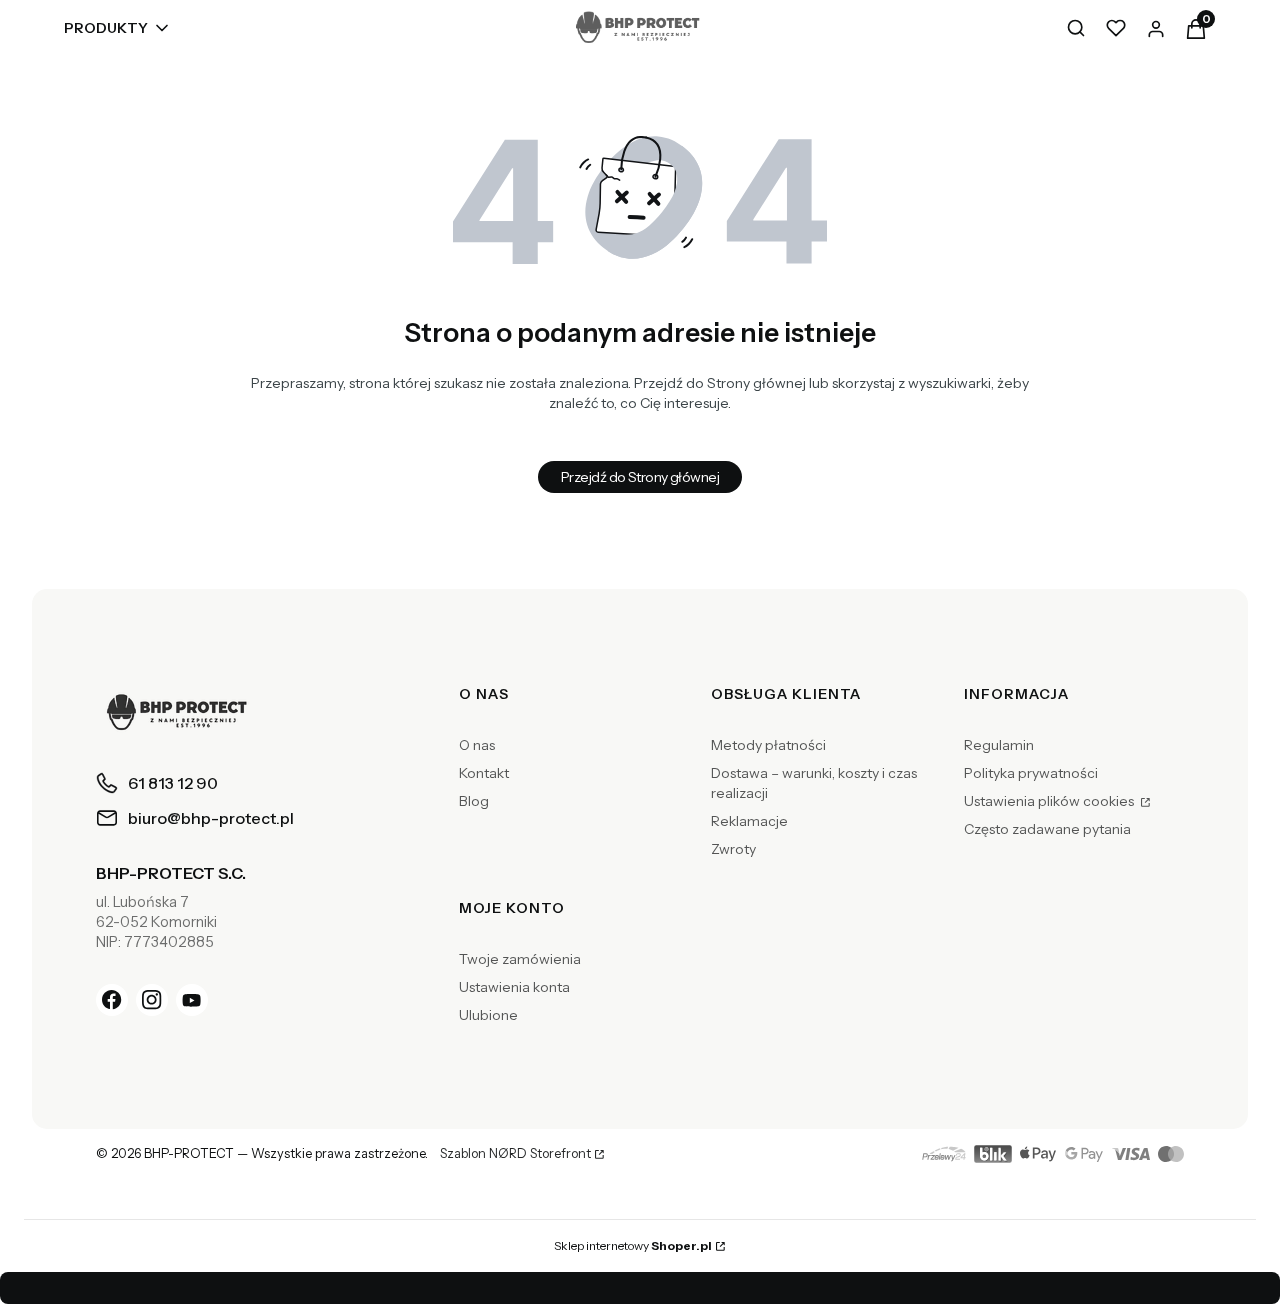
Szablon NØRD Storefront (515, 1154)
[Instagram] (152, 1000)
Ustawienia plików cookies (1050, 801)
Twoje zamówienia (520, 959)
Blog (474, 801)
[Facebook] (112, 1000)
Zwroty (733, 849)
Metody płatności (768, 745)
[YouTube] (192, 1000)
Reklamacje (749, 821)
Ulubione (488, 1015)
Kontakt (484, 773)
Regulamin (999, 745)
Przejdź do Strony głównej (640, 477)
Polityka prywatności (1031, 773)
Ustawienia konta (514, 987)
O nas (477, 745)
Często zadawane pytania (1047, 829)
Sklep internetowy (633, 1245)
